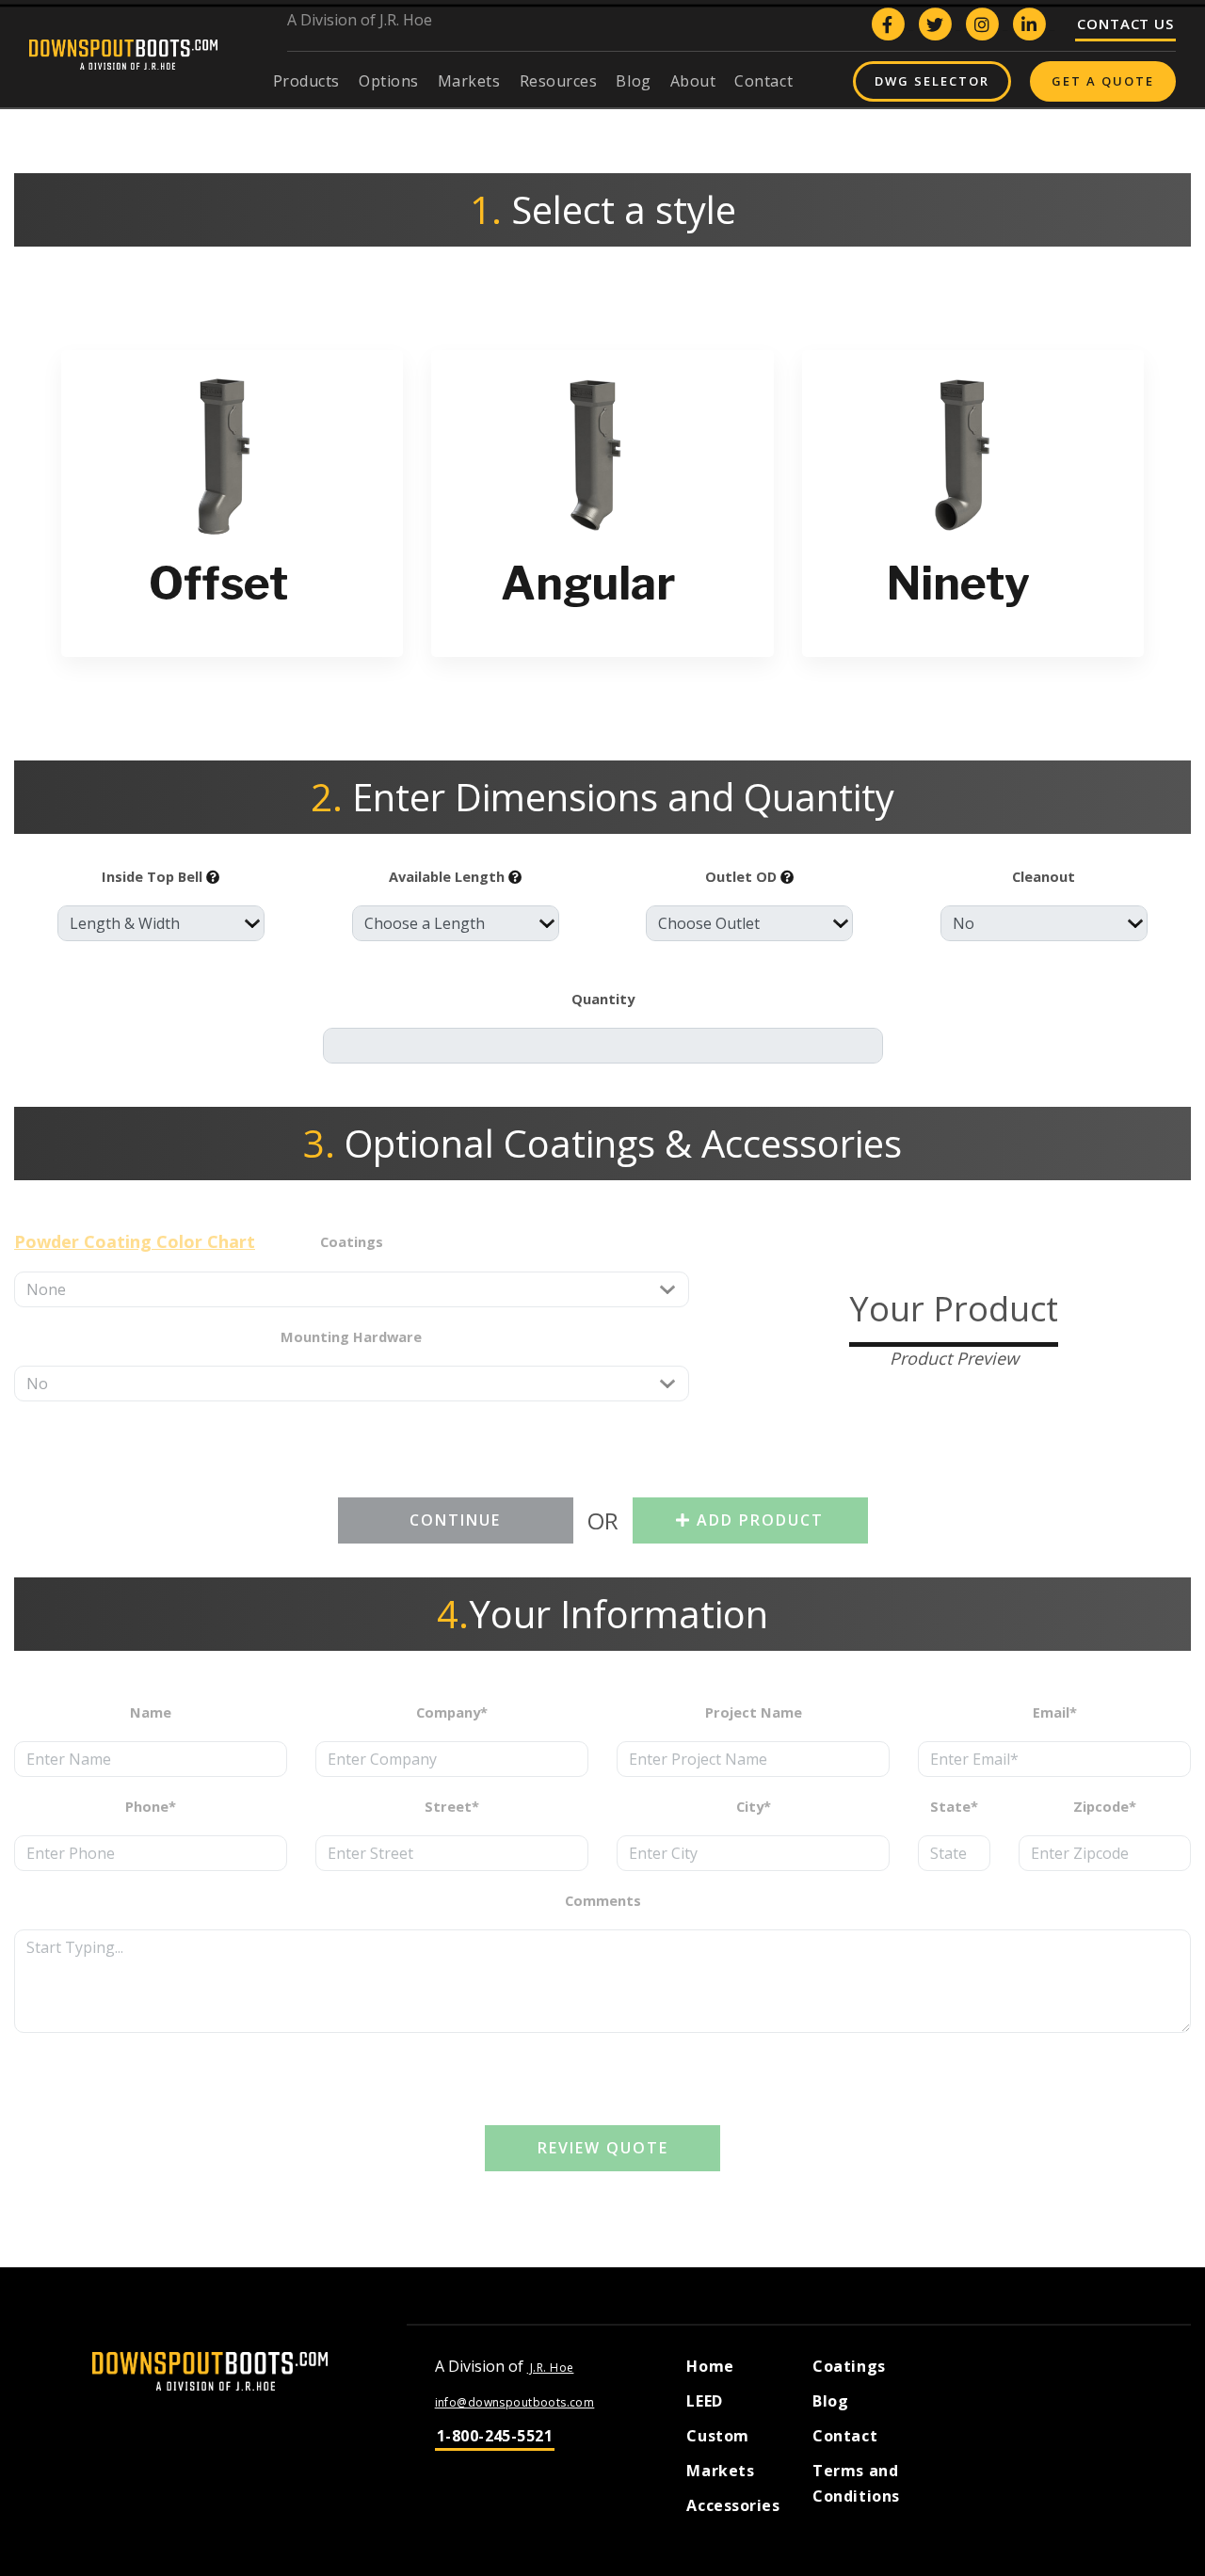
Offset (218, 584)
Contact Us (1125, 24)
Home (710, 2366)
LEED (704, 2401)
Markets (720, 2471)
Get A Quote (1103, 81)
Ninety (958, 584)
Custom (717, 2436)
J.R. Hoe (551, 2368)
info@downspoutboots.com (515, 2402)
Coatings (849, 2366)
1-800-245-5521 (495, 2436)
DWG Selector (932, 81)
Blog (830, 2401)
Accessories (733, 2505)
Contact (845, 2436)
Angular (588, 584)
